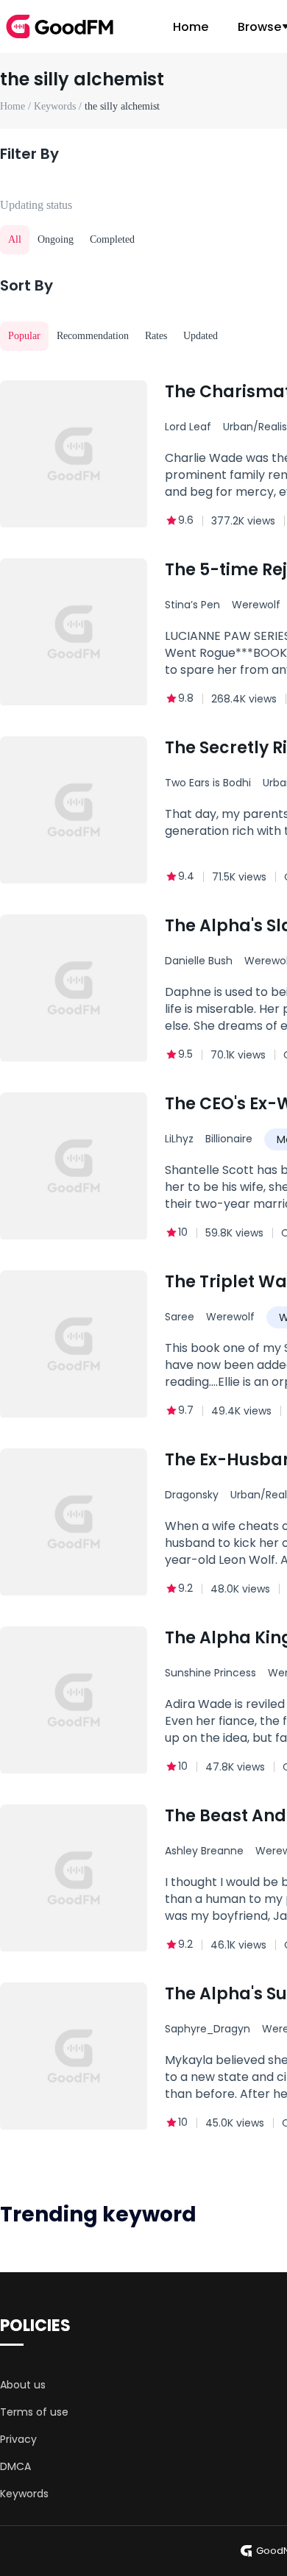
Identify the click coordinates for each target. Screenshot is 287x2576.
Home (191, 27)
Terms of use (34, 2412)
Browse (259, 27)
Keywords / (59, 106)
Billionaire (229, 1139)
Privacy (18, 2439)
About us (23, 2385)
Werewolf (230, 1317)
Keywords (24, 2494)
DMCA (15, 2466)
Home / (17, 106)
